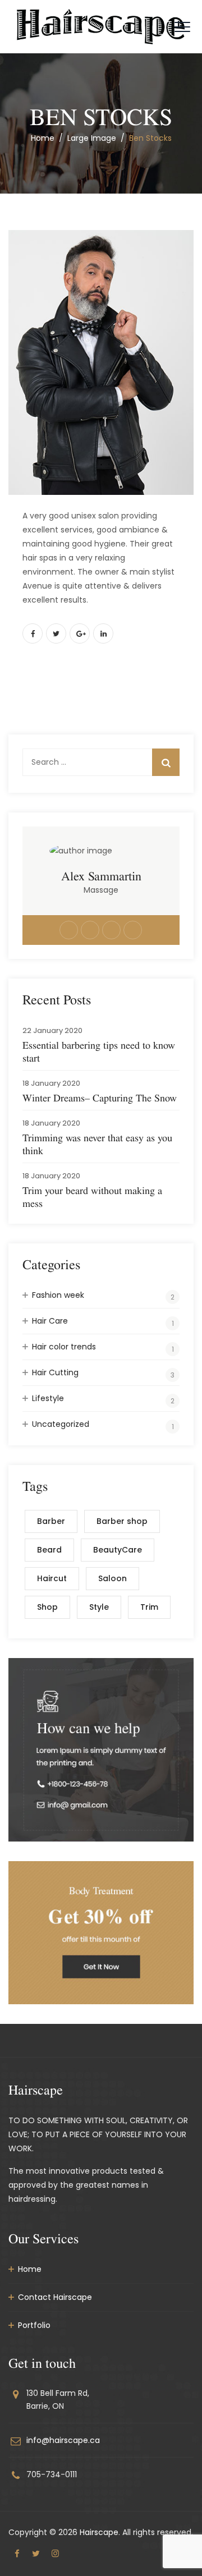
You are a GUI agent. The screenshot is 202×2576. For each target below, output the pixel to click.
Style (99, 1607)
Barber (51, 1521)
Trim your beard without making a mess (92, 1197)
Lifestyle (48, 1398)
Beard (49, 1550)
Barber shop (122, 1521)
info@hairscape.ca (63, 2440)
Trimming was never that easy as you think (97, 1144)
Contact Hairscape (55, 2297)
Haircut (52, 1578)
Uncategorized (61, 1424)
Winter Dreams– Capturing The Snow (100, 1098)
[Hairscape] (101, 27)
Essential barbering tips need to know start (99, 1051)
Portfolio (34, 2325)
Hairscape (99, 2532)
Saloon (113, 1578)
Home (43, 138)
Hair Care (50, 1321)
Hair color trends (64, 1347)
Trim (149, 1607)
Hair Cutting (55, 1372)
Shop (47, 1607)
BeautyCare (118, 1550)
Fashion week (58, 1295)
